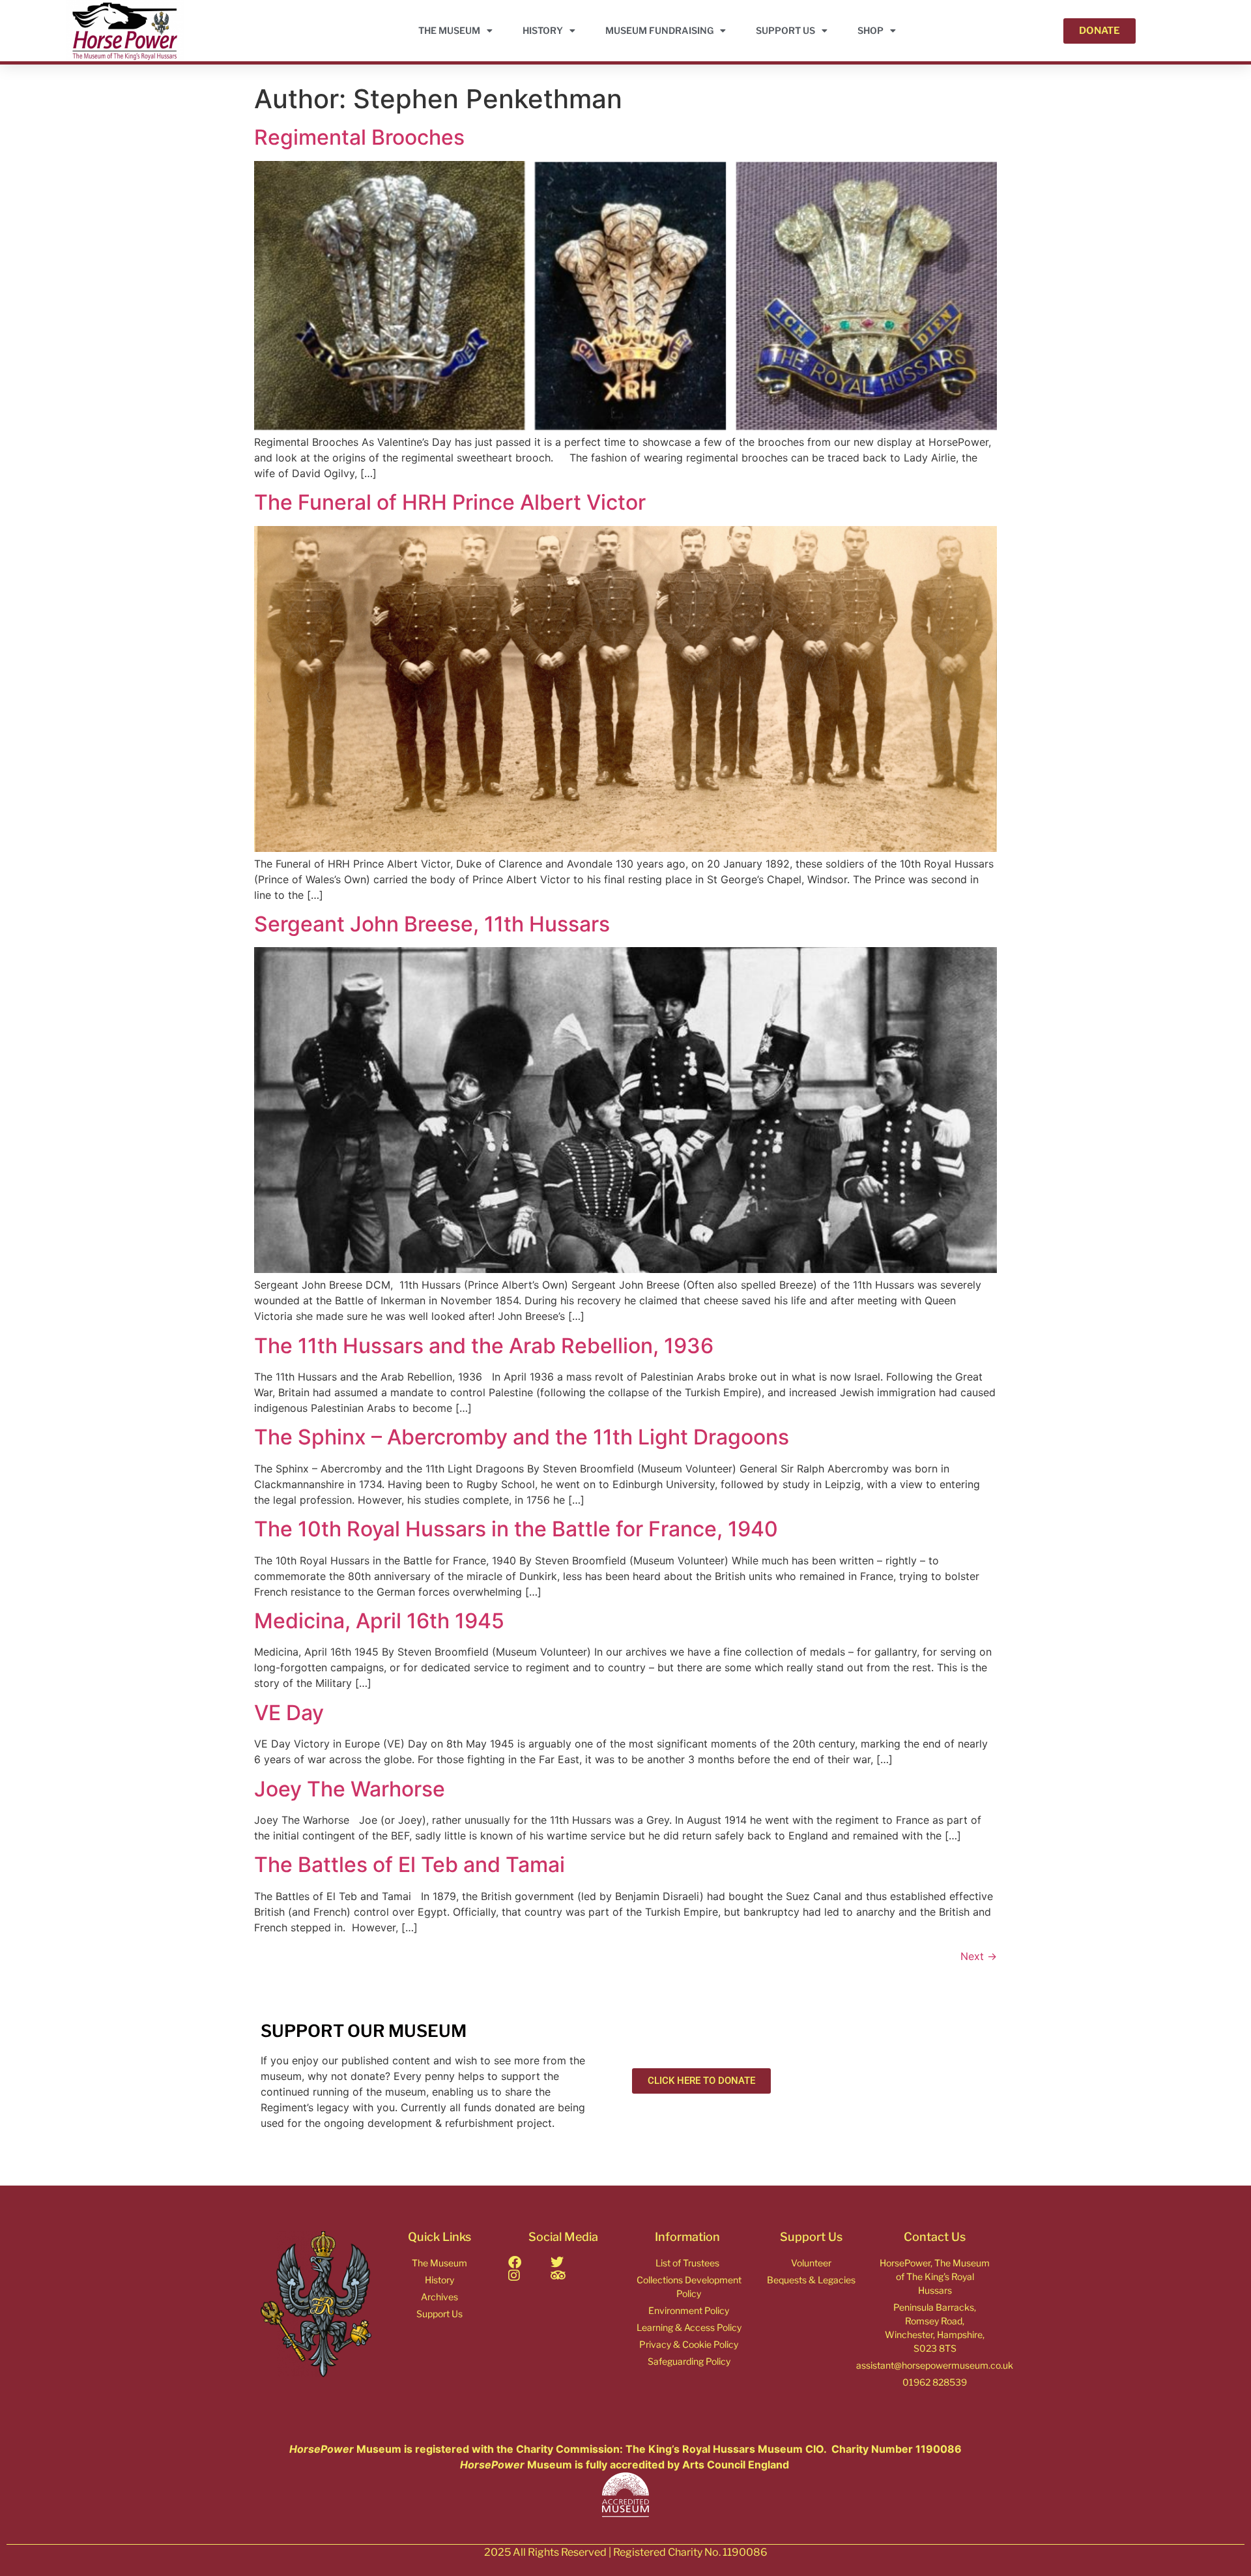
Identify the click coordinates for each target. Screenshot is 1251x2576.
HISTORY (543, 30)
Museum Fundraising (659, 30)
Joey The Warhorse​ (350, 1789)
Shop (870, 30)
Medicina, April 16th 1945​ (379, 1621)
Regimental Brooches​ (359, 137)
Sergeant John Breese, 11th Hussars (432, 924)
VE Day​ (289, 1713)
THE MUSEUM (449, 30)
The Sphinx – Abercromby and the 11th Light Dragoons (522, 1437)
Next (979, 1956)
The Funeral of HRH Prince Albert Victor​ (450, 502)
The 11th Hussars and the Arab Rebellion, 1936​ (484, 1346)
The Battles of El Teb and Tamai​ (410, 1865)
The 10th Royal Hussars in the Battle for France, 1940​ (516, 1529)
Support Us (785, 30)
